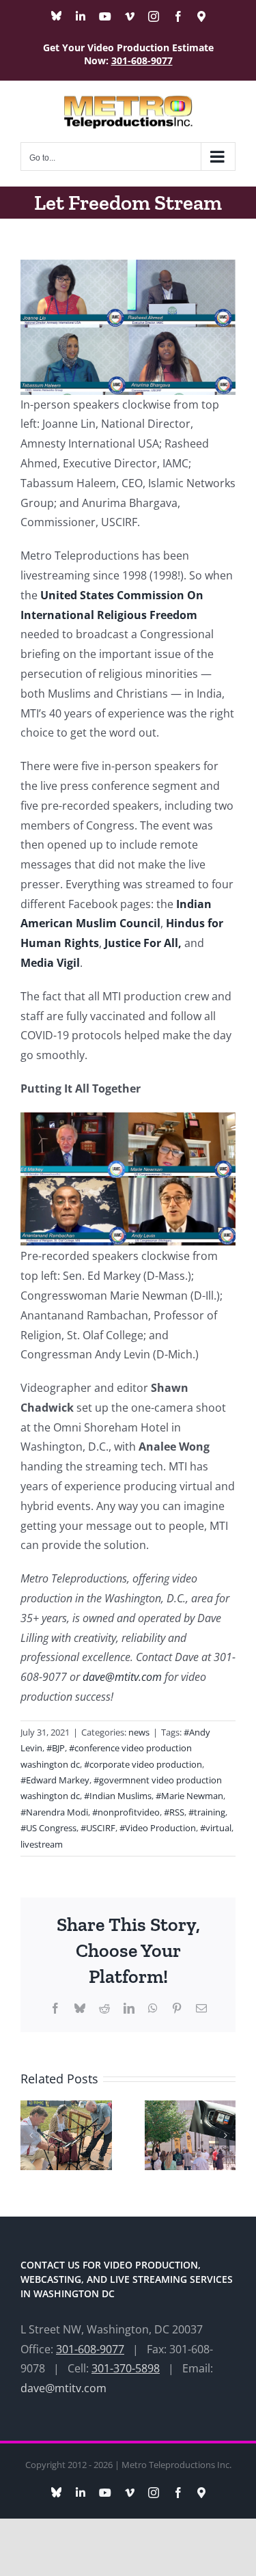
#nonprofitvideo (126, 1812)
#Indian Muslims (118, 1796)
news (139, 1732)
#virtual (216, 1828)
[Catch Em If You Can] (190, 2108)
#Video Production (158, 1828)
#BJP (56, 1748)
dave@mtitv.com (121, 1677)
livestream (42, 1844)
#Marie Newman (189, 1796)
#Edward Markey (55, 1780)
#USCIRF (98, 1828)
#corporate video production (143, 1764)
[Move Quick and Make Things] (66, 2108)
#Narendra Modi (54, 1812)
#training (207, 1812)
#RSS (174, 1812)
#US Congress (48, 1828)
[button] (31, 2135)
